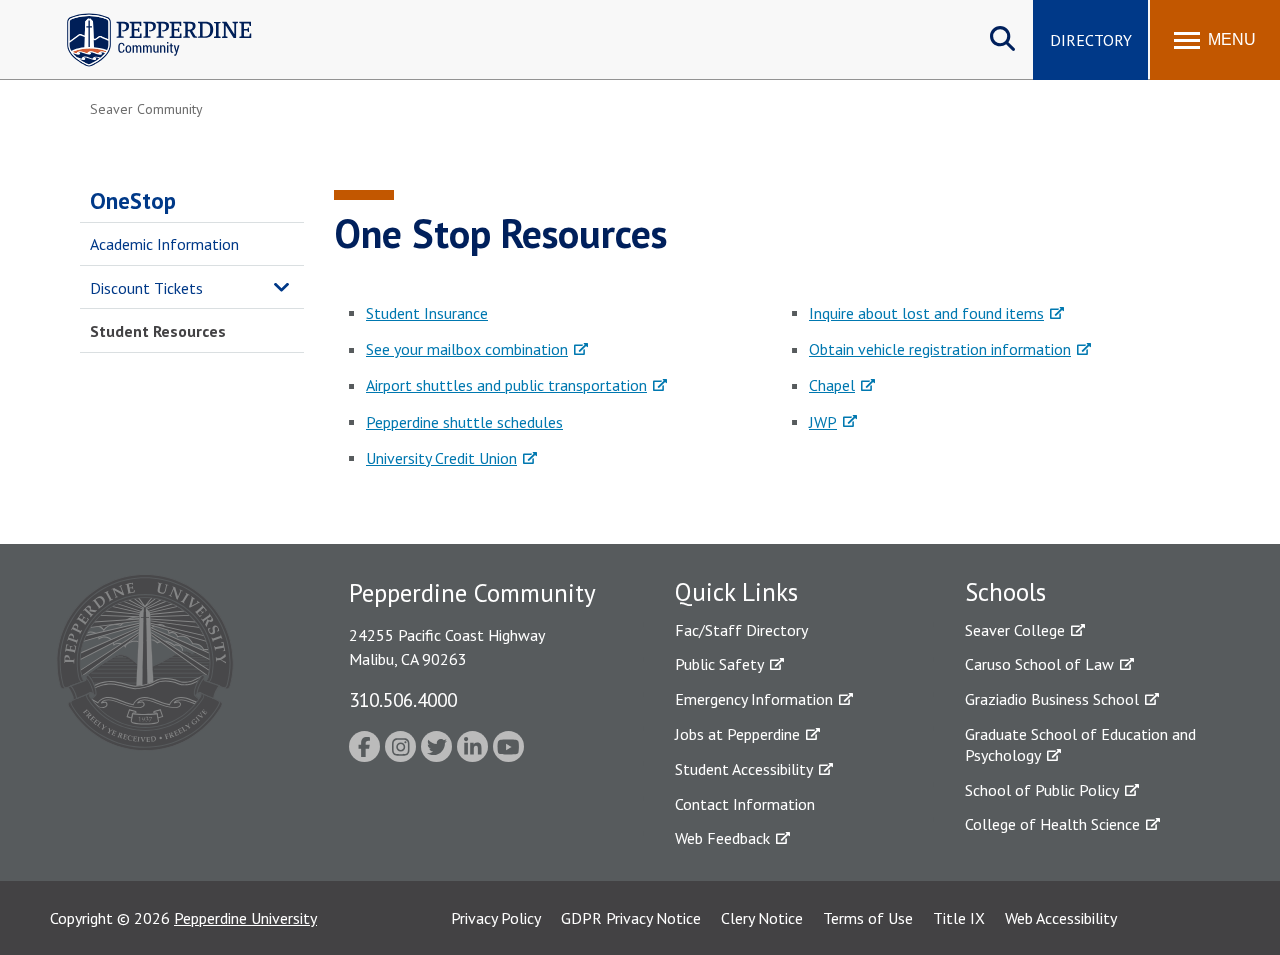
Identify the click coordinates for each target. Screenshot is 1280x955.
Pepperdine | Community (144, 18)
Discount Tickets (146, 288)
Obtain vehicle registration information (940, 349)
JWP (823, 422)
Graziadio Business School (1052, 699)
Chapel (832, 385)
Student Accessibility (744, 769)
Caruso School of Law (1039, 664)
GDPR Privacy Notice (631, 918)
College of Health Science (1052, 824)
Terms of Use (868, 918)
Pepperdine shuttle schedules (464, 422)
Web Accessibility (1061, 918)
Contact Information (745, 804)
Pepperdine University (245, 918)
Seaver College (1015, 630)
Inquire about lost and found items (926, 313)
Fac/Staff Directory (741, 630)
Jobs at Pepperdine (737, 734)
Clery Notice (762, 918)
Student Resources (158, 331)
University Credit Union (441, 458)
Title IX (959, 918)
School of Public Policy (1042, 790)
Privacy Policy (496, 918)
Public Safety (719, 664)
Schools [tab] (1005, 592)
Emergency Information (754, 699)
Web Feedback (722, 838)
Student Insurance (427, 313)
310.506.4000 (403, 699)
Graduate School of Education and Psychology (1080, 744)
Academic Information (164, 244)
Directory (1091, 40)
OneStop (133, 200)
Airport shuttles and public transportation (506, 385)
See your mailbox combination (467, 349)
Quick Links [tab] (736, 592)
